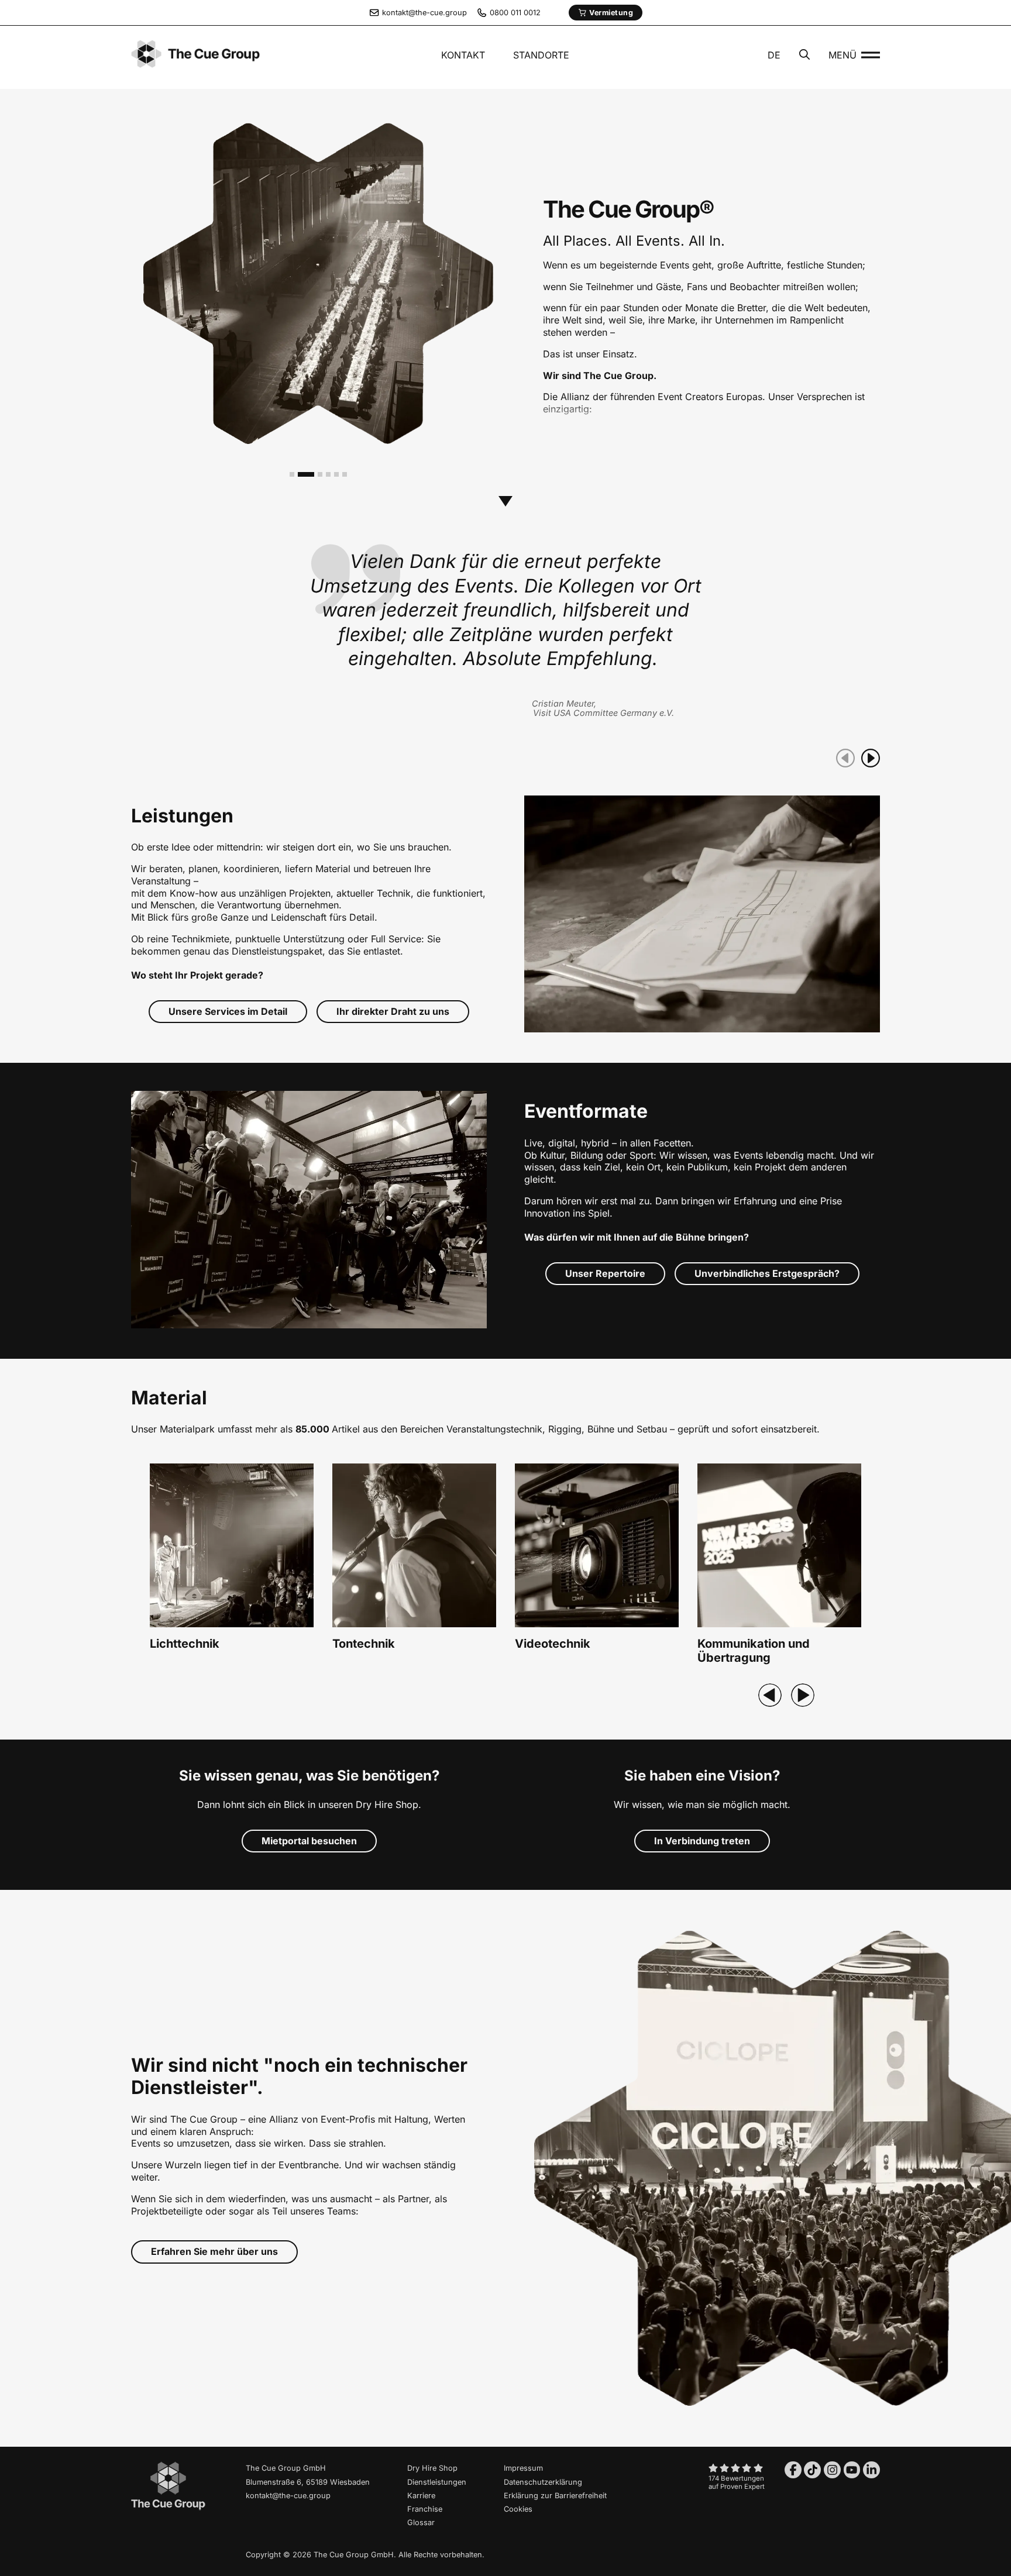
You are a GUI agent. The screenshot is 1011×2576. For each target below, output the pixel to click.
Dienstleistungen (437, 2482)
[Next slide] (803, 1695)
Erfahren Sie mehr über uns (214, 2251)
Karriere (421, 2496)
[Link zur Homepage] (168, 2508)
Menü (842, 55)
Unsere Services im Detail (228, 1011)
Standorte (541, 55)
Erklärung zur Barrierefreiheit (555, 2496)
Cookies (518, 2509)
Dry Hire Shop (432, 2468)
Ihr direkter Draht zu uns (393, 1011)
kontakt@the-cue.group (288, 2496)
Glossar (421, 2522)
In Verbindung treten (702, 1841)
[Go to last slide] (770, 1695)
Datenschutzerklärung (543, 2482)
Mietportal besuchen (309, 1841)
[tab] (292, 474)
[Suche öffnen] (804, 56)
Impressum (523, 2468)
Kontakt (463, 55)
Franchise (425, 2509)
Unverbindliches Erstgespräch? (767, 1273)
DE (774, 55)
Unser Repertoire (605, 1273)
